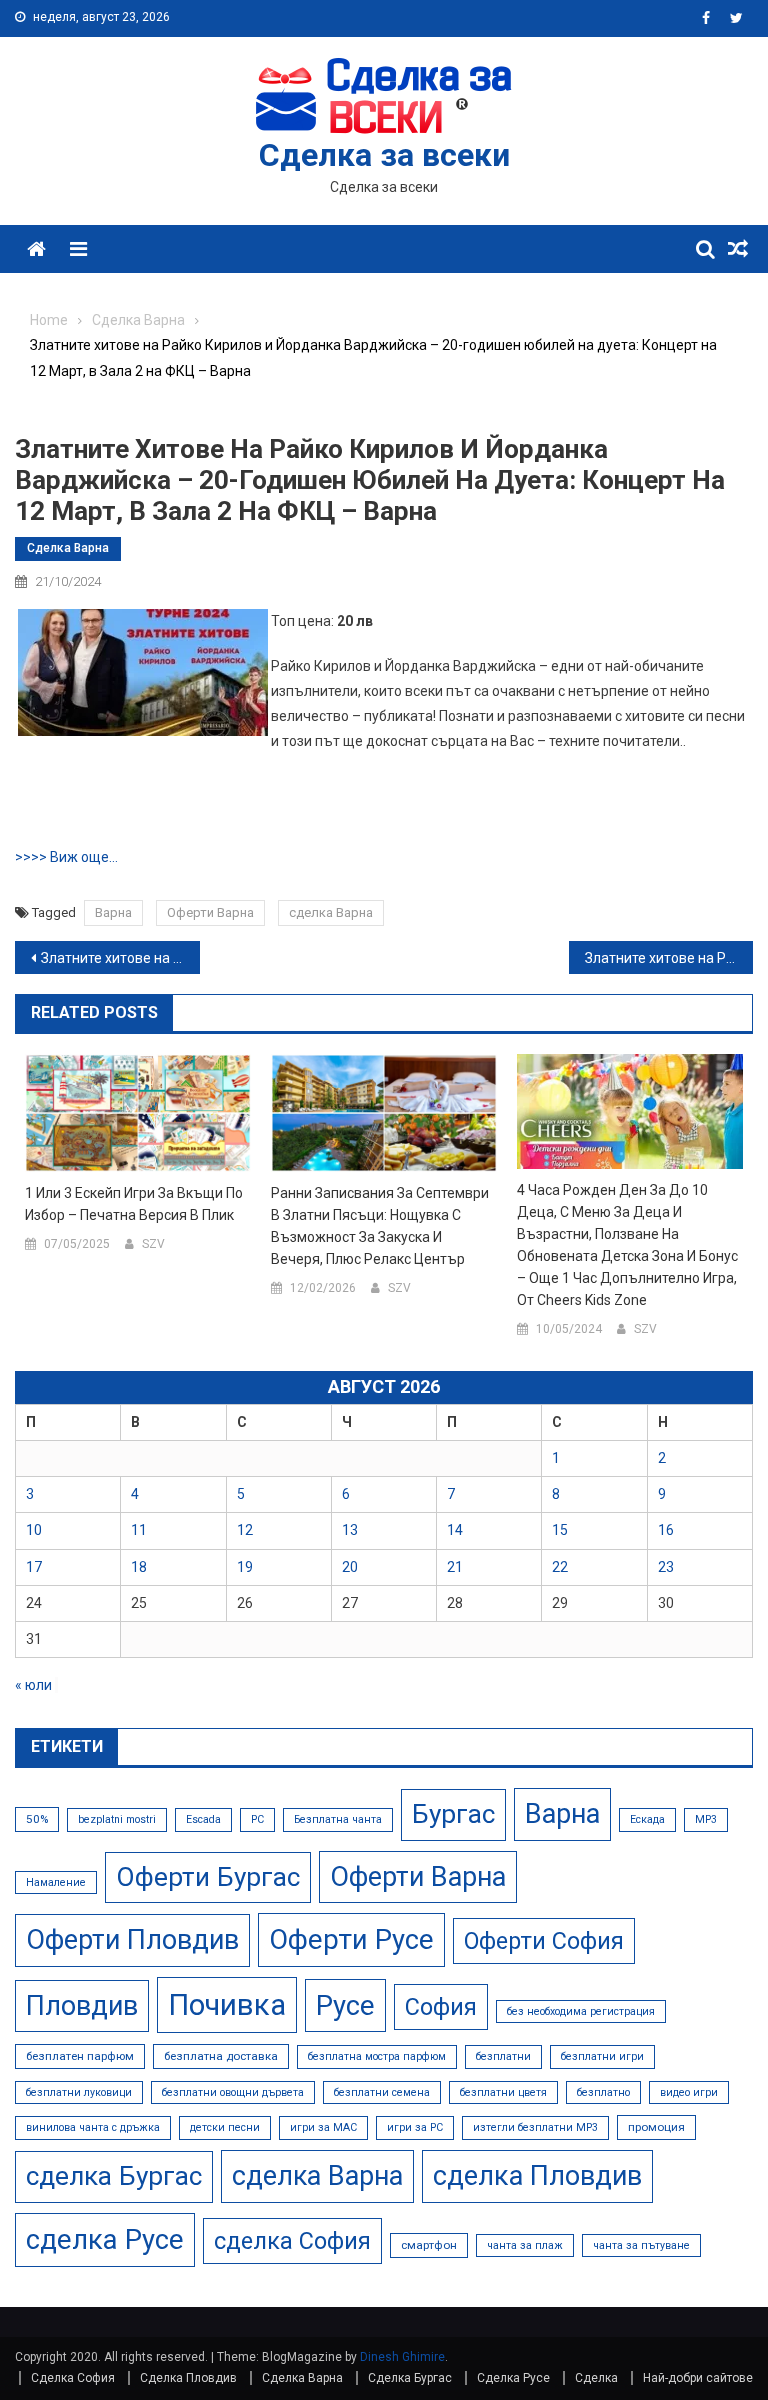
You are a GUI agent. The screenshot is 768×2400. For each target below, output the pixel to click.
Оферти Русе (351, 1939)
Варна (113, 912)
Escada (203, 1819)
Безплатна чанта (338, 1819)
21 (455, 1567)
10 (34, 1530)
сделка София (292, 2241)
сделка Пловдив (537, 2176)
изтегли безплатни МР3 (535, 2127)
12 (245, 1530)
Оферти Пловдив (132, 1940)
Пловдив (82, 2006)
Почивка (227, 2005)
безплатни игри (602, 2056)
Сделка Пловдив (188, 2378)
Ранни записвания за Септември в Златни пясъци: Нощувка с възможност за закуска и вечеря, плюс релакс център (380, 1226)
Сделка (596, 2378)
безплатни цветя (503, 2092)
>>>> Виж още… (66, 857)
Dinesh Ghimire (402, 2357)
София (441, 2007)
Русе (345, 2005)
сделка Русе (105, 2239)
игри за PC (415, 2127)
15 (560, 1530)
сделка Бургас (114, 2176)
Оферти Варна (210, 912)
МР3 (706, 1819)
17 (34, 1567)
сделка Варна (331, 912)
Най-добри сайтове (698, 2378)
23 (666, 1567)
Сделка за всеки (384, 155)
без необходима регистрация (581, 2011)
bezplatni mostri (117, 1819)
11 (139, 1530)
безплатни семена (382, 2092)
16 (666, 1530)
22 (560, 1567)
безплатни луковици (79, 2092)
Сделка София (73, 2378)
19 (245, 1567)
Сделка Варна (68, 548)
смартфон (429, 2245)
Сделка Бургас (410, 2378)
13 (350, 1530)
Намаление (56, 1882)
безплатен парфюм (80, 2056)
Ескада (647, 1819)
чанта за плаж (525, 2245)
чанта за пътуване (641, 2245)
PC (257, 1819)
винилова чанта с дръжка (93, 2127)
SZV (153, 1244)
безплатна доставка (221, 2056)
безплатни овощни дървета (233, 2092)
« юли (33, 1685)
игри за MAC (323, 2127)
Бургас (453, 1814)
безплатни (503, 2056)
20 (350, 1567)
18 (139, 1567)
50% (37, 1819)
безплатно (603, 2092)
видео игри (689, 2092)
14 (455, 1530)
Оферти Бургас (208, 1877)
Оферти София (544, 1941)
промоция (656, 2127)
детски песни (225, 2127)
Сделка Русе (513, 2378)
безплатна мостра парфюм (377, 2056)
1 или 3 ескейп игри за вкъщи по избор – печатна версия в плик (134, 1204)
